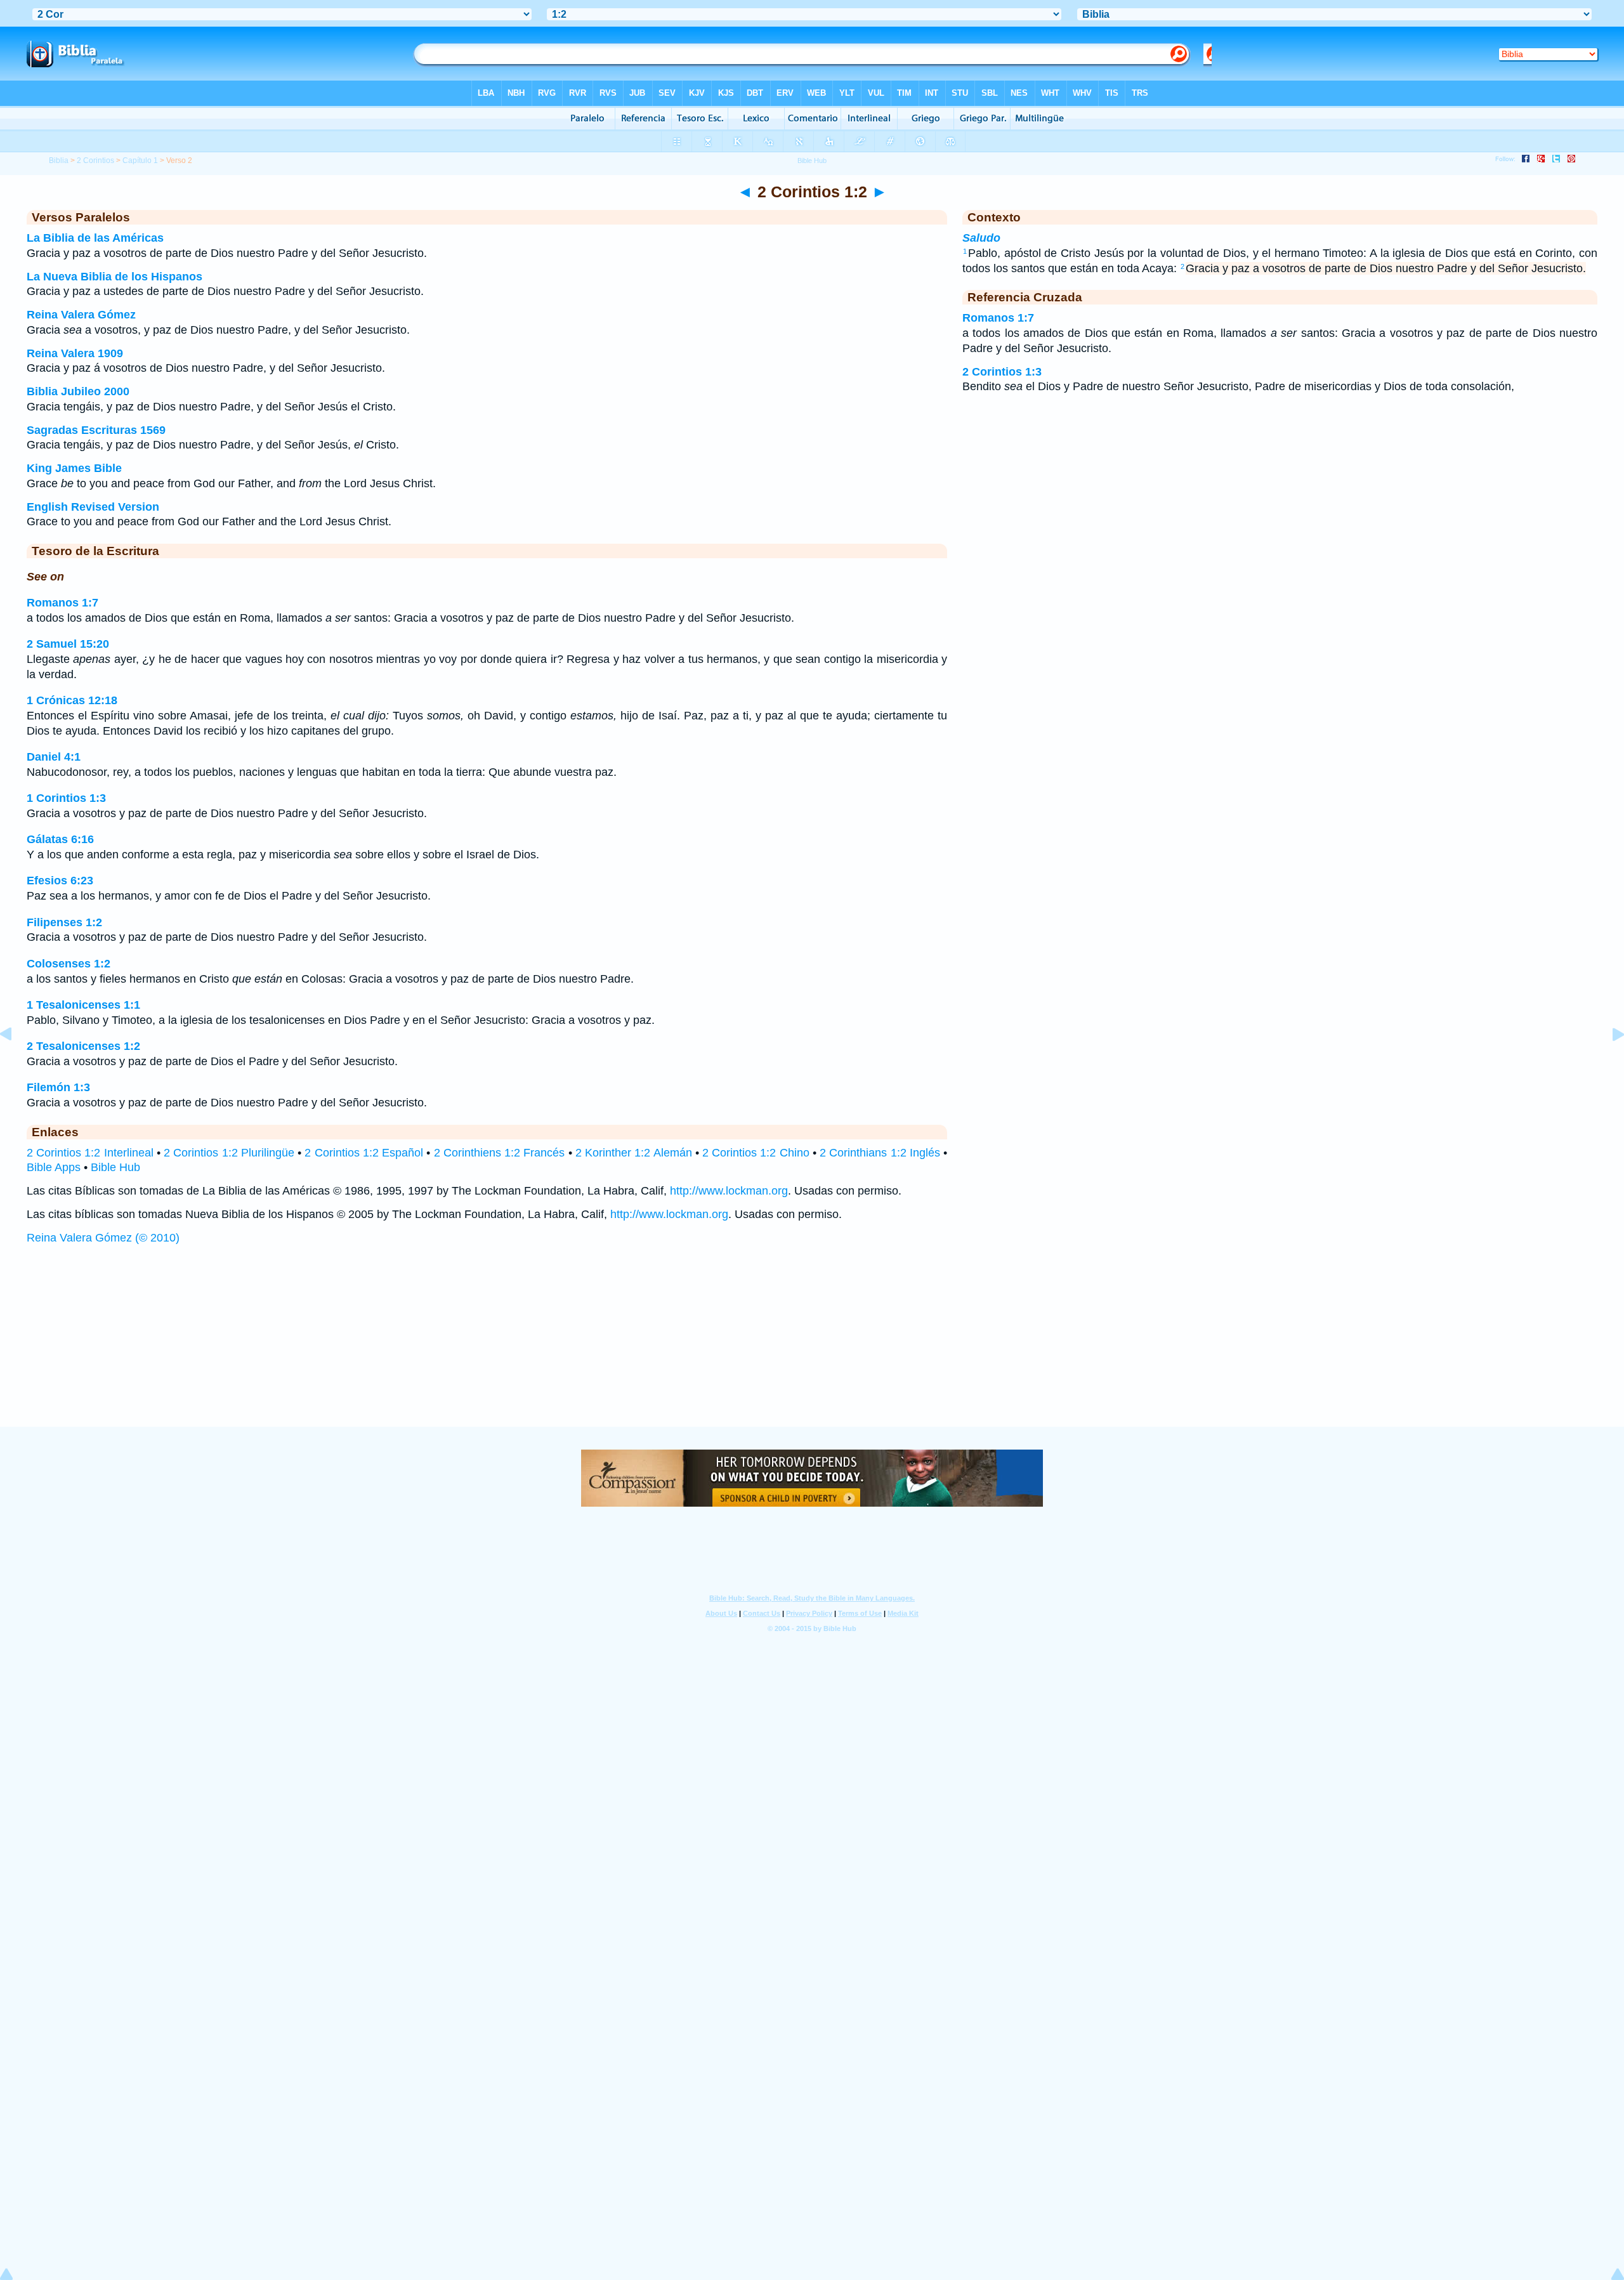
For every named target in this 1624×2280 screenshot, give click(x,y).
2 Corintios (95, 161)
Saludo (981, 238)
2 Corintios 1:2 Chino (756, 1153)
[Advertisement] (812, 1348)
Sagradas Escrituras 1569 (96, 430)
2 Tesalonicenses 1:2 (83, 1046)
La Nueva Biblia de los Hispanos (115, 277)
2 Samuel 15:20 (68, 644)
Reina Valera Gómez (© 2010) (103, 1238)
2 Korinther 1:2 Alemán (634, 1153)
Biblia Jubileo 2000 (78, 391)
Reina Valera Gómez (81, 315)
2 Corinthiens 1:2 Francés (500, 1153)
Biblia (59, 161)
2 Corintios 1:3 (1002, 372)
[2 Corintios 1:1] (16, 1063)
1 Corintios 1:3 (66, 798)
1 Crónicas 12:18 (72, 700)
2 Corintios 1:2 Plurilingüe (229, 1153)
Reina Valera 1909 (75, 353)
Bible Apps (54, 1167)
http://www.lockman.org (729, 1191)
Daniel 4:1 (54, 757)
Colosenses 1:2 (69, 964)
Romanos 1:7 (62, 603)
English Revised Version (93, 507)
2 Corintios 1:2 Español (364, 1153)
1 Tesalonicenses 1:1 (83, 1005)
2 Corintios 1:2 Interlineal (90, 1153)
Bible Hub (115, 1167)
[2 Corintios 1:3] (1608, 1063)
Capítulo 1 (140, 161)
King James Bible (74, 468)
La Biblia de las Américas (95, 238)
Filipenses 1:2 (64, 922)
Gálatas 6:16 (60, 839)
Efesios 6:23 (60, 881)
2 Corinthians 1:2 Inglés (880, 1153)
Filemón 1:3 (58, 1087)
